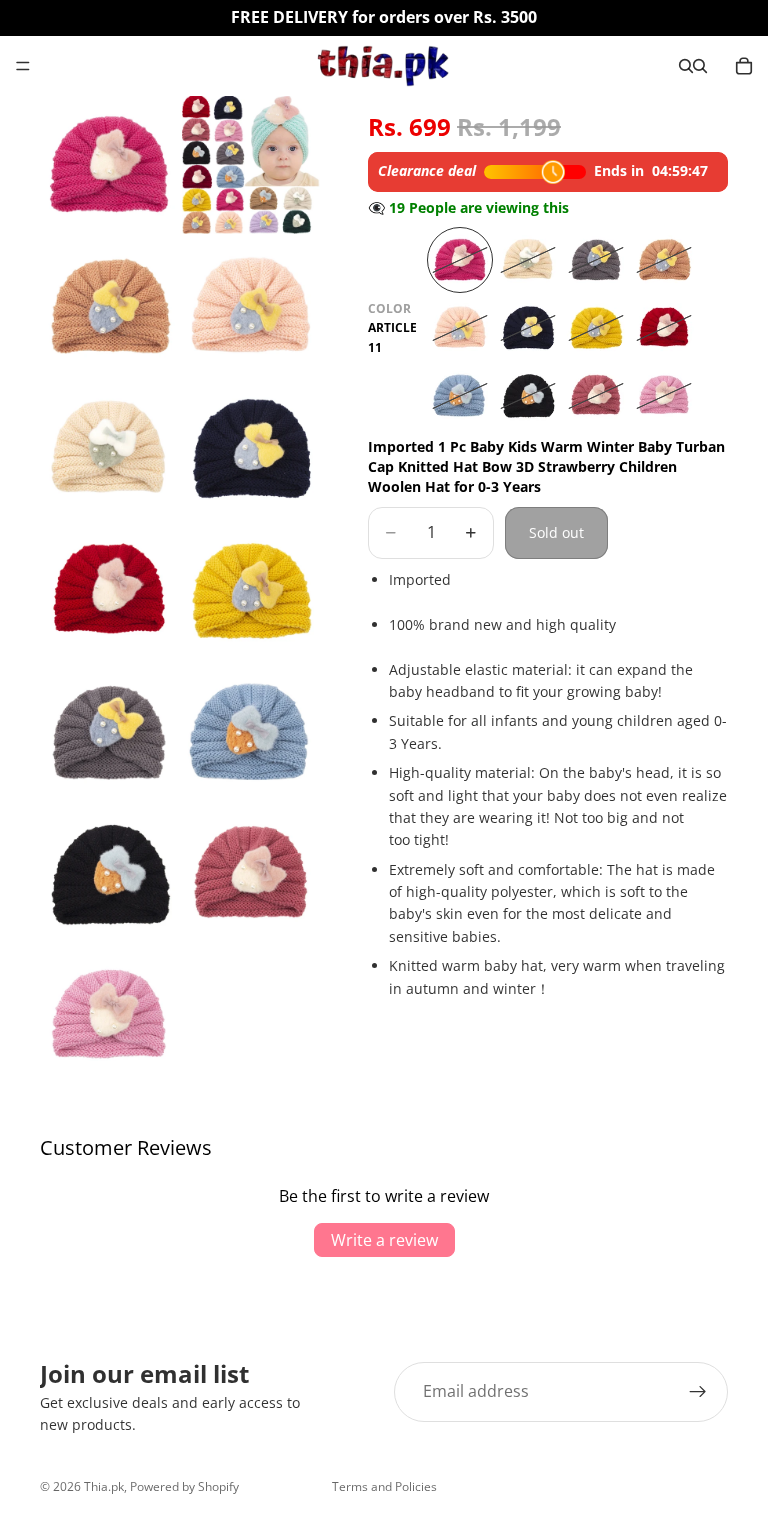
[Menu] (23, 66)
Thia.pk (104, 1486)
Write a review (384, 1240)
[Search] (686, 66)
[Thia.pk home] (383, 66)
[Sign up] (698, 1392)
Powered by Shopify (184, 1486)
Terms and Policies (384, 1486)
